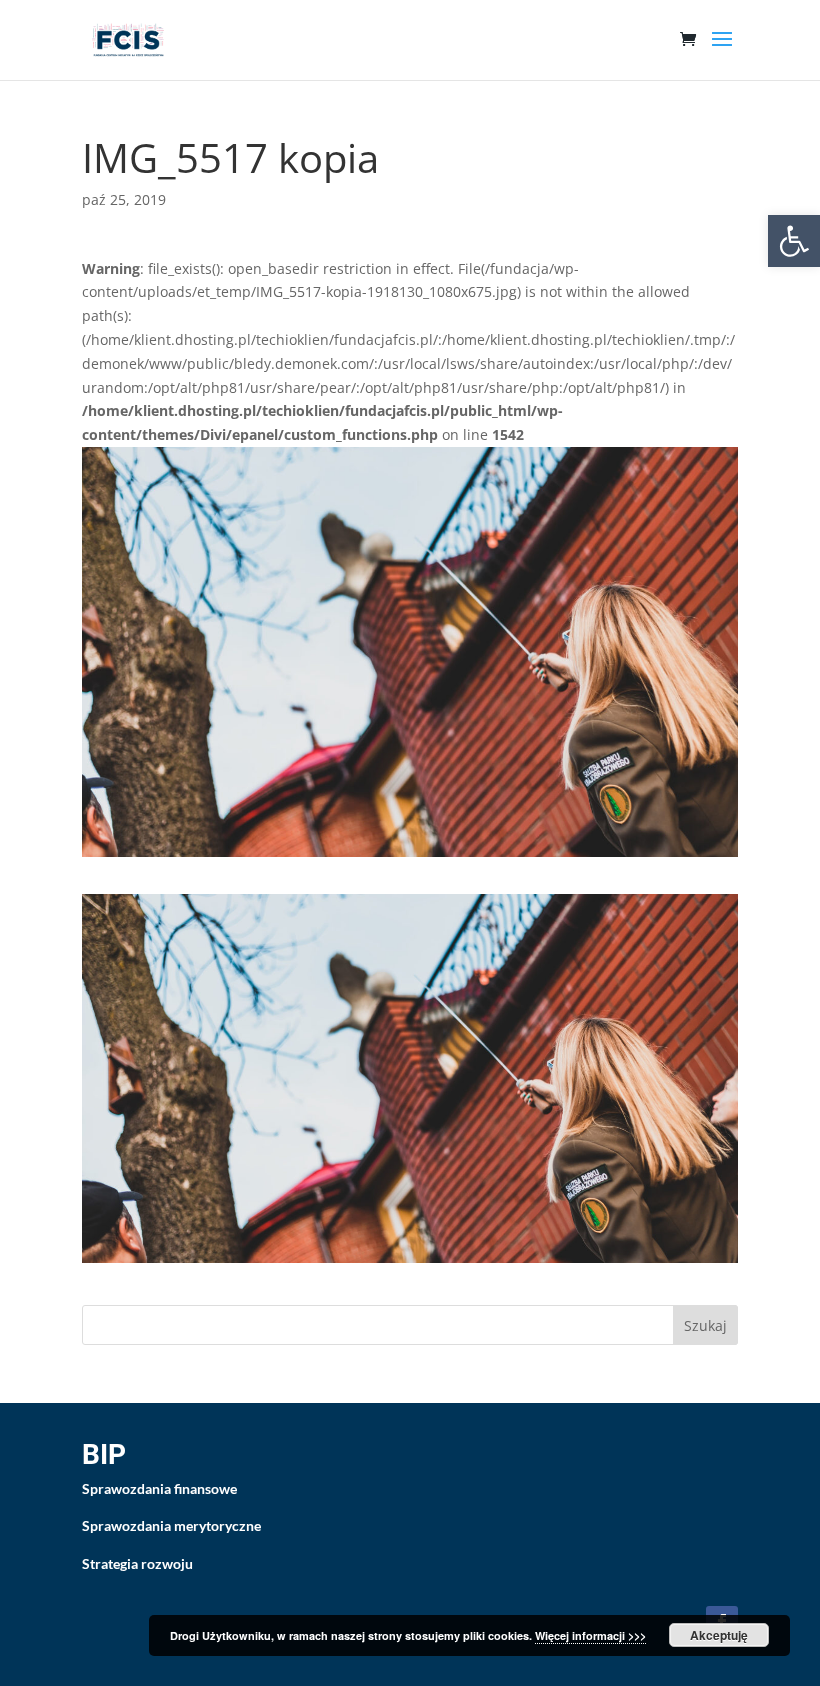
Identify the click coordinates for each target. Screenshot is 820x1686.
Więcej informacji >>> (590, 1635)
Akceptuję (719, 1635)
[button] (794, 241)
